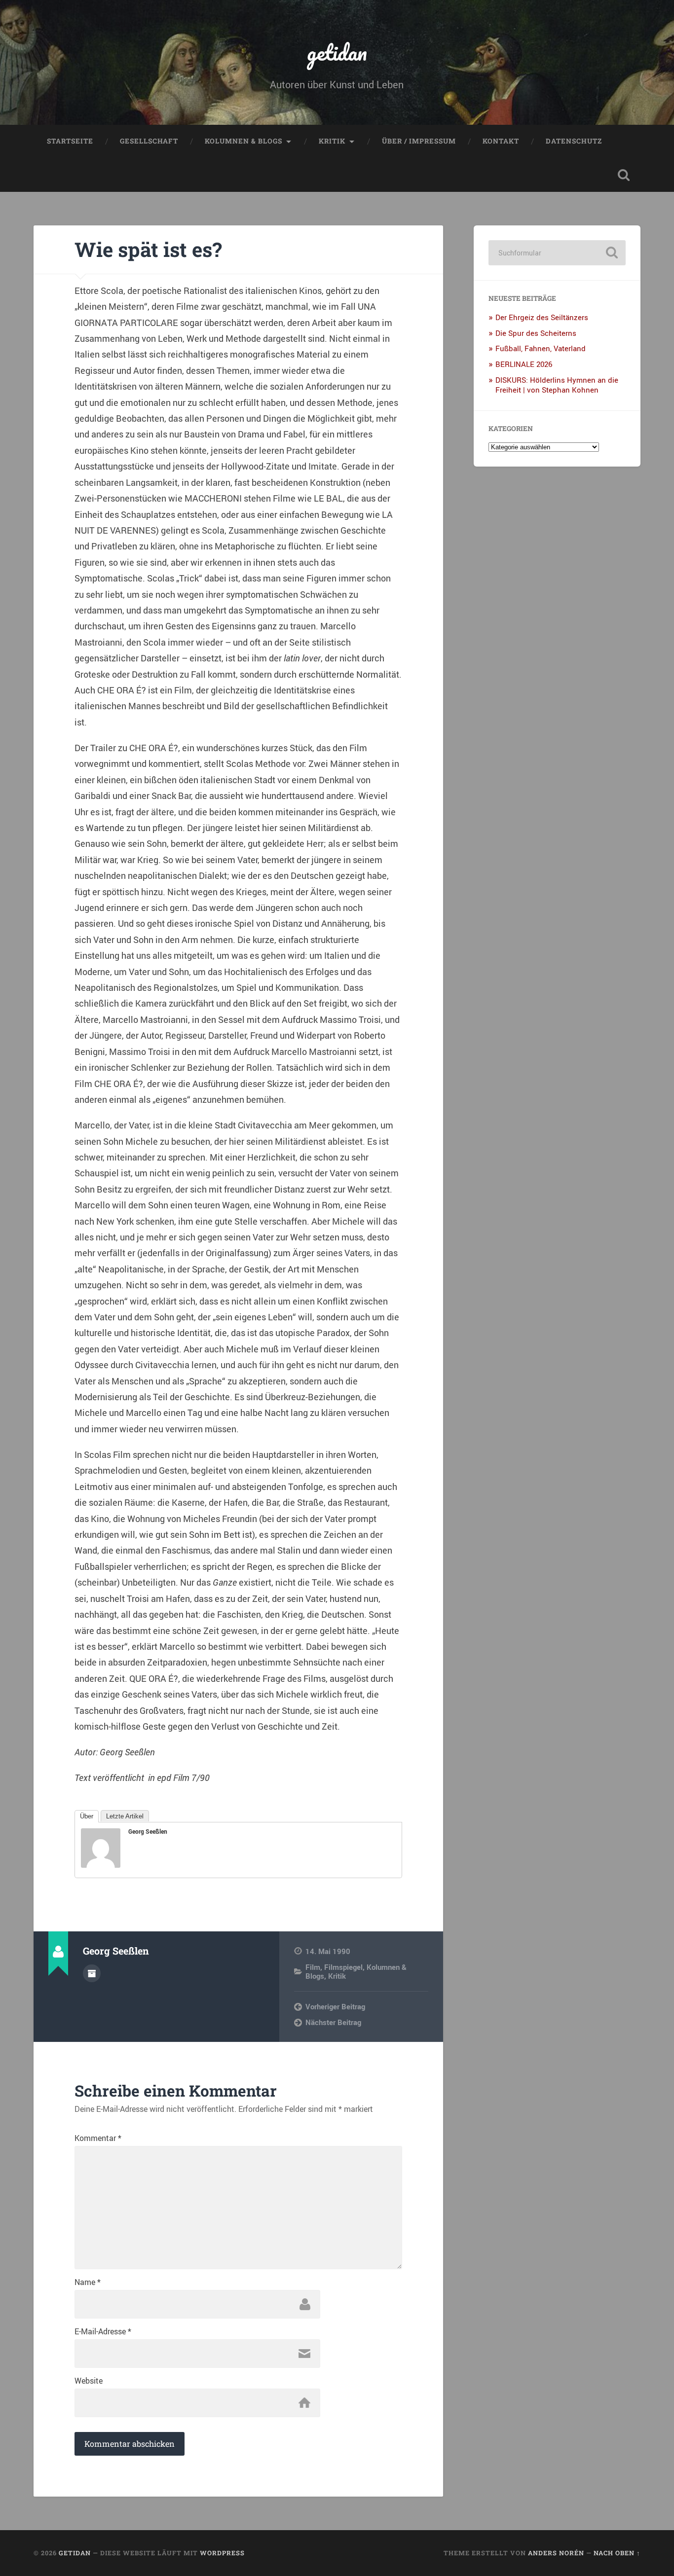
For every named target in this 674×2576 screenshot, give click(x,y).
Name (88, 2282)
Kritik (332, 141)
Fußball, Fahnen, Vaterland (541, 348)
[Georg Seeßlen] (101, 1864)
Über (87, 1816)
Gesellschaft (149, 141)
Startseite (70, 141)
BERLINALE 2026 (524, 364)
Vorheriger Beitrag (335, 2006)
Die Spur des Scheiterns (536, 333)
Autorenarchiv (92, 1973)
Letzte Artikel (125, 1816)
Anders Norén (556, 2553)
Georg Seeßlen (148, 1831)
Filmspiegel (343, 1967)
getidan (337, 52)
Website (89, 2381)
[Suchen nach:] (557, 253)
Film (313, 1967)
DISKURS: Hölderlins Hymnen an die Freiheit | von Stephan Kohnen (557, 385)
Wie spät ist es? (148, 249)
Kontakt (501, 141)
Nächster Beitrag (333, 2022)
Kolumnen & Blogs (243, 141)
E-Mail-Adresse (103, 2331)
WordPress (222, 2553)
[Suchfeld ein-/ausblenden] (624, 175)
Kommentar (98, 2138)
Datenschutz (574, 141)
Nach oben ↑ (617, 2553)
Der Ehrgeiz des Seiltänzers (542, 317)
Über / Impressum (419, 141)
